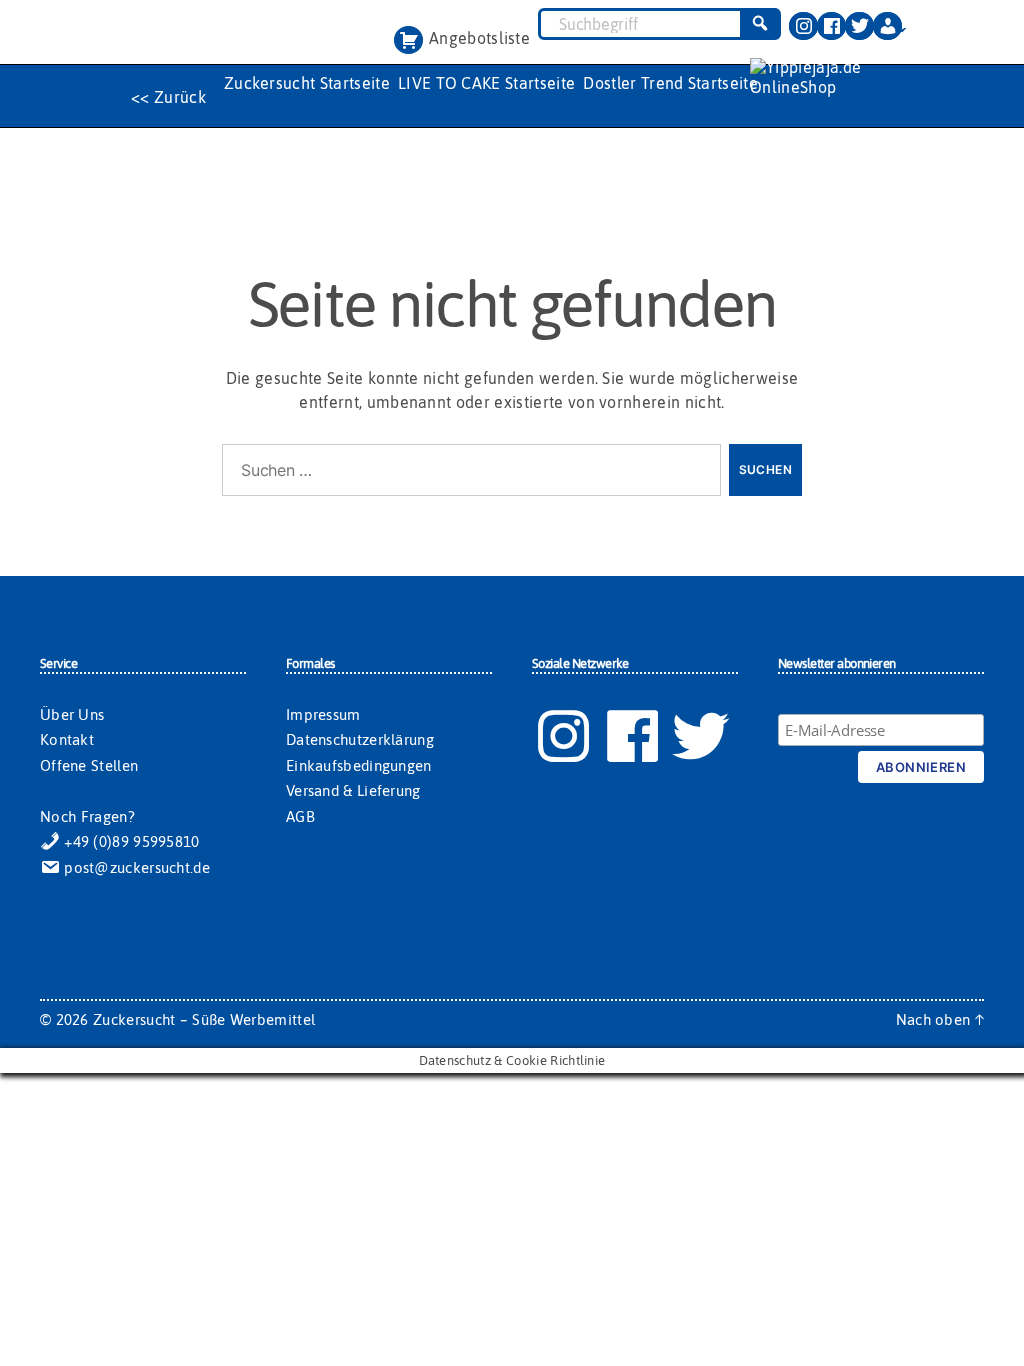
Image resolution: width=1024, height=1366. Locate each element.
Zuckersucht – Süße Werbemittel (204, 1019)
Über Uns (72, 714)
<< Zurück (168, 97)
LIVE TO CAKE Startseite (486, 83)
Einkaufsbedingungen (359, 765)
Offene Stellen (89, 765)
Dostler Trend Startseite (670, 83)
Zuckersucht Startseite (307, 83)
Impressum (323, 714)
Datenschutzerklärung (360, 739)
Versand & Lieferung (353, 790)
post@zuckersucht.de (135, 867)
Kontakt (67, 739)
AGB (300, 816)
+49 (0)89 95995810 (130, 841)
